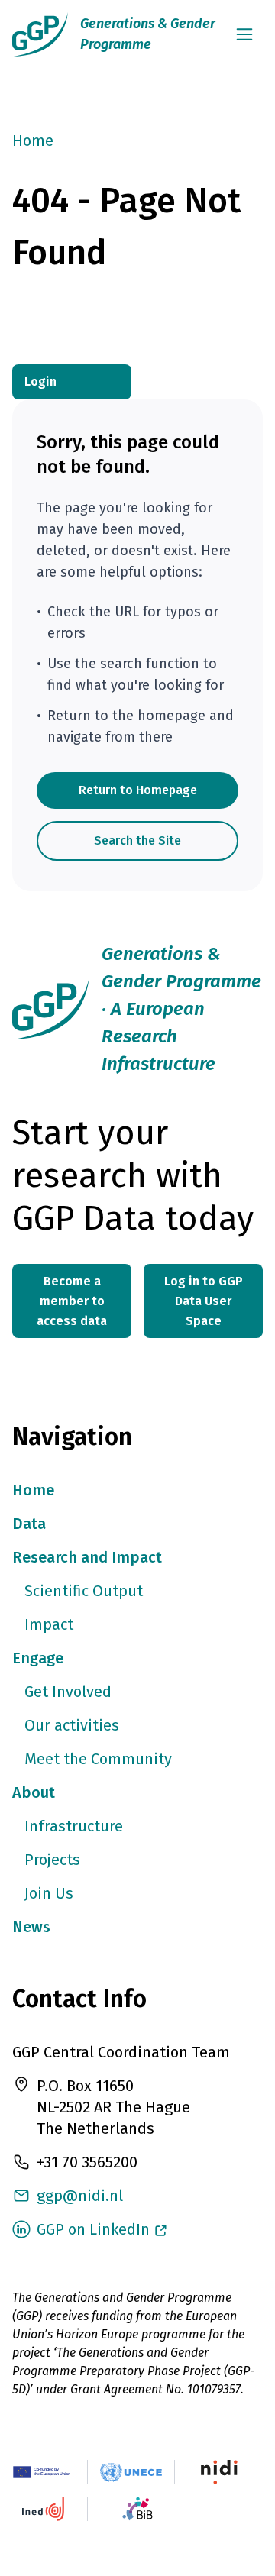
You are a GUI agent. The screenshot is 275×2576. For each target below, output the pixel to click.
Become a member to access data (72, 1301)
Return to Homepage (138, 790)
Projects (52, 1860)
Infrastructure (74, 1826)
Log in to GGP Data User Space (204, 1301)
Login (40, 381)
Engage (38, 1658)
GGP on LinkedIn (93, 2229)
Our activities (72, 1725)
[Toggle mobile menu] (244, 34)
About (34, 1792)
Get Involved (68, 1692)
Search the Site (137, 840)
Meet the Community (98, 1759)
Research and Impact (87, 1557)
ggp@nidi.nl (80, 2196)
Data (29, 1524)
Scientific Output (84, 1591)
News (31, 1927)
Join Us (49, 1893)
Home (33, 141)
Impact (49, 1624)
